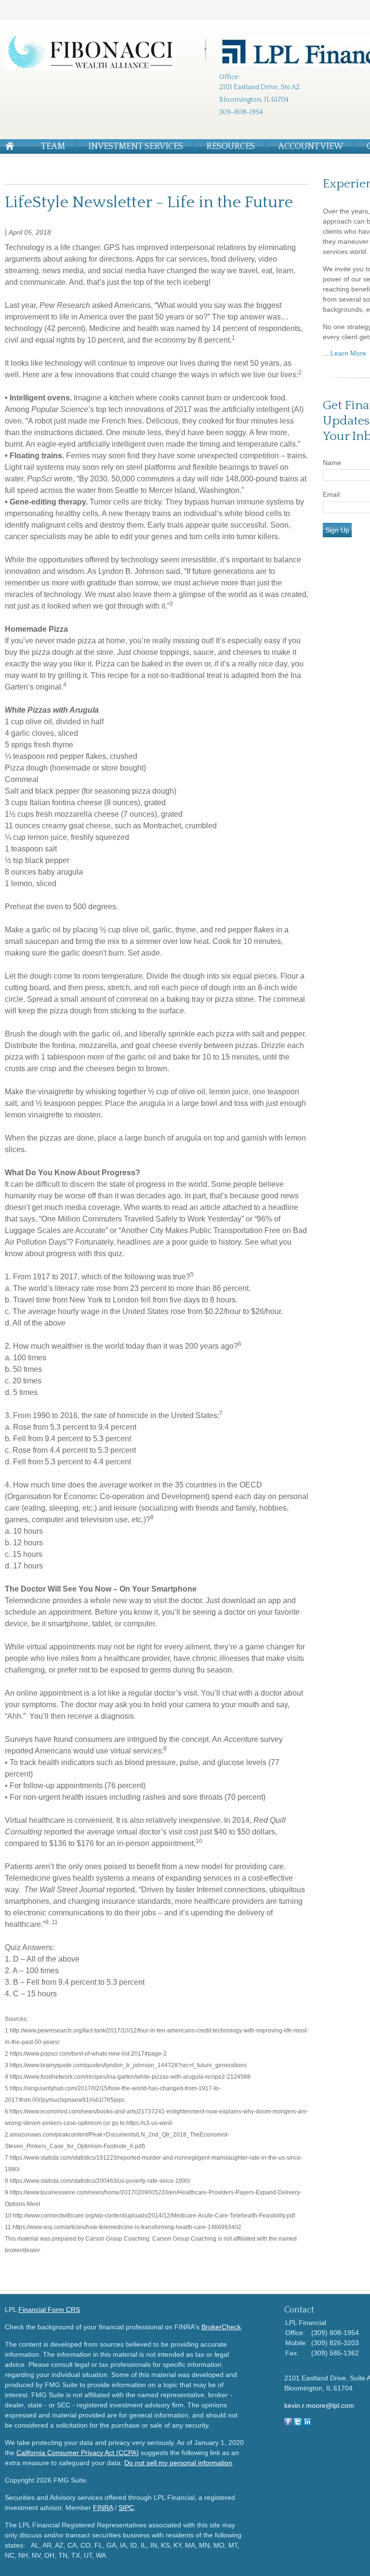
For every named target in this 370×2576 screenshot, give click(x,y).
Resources (231, 146)
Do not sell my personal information (178, 2463)
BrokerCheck (221, 2327)
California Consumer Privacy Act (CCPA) (78, 2453)
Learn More (348, 353)
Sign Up (337, 530)
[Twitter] (298, 2423)
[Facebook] (288, 2423)
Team (53, 146)
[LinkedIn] (307, 2423)
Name (332, 463)
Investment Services (136, 146)
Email (331, 494)
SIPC (126, 2508)
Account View (311, 146)
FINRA (103, 2508)
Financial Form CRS (49, 2310)
